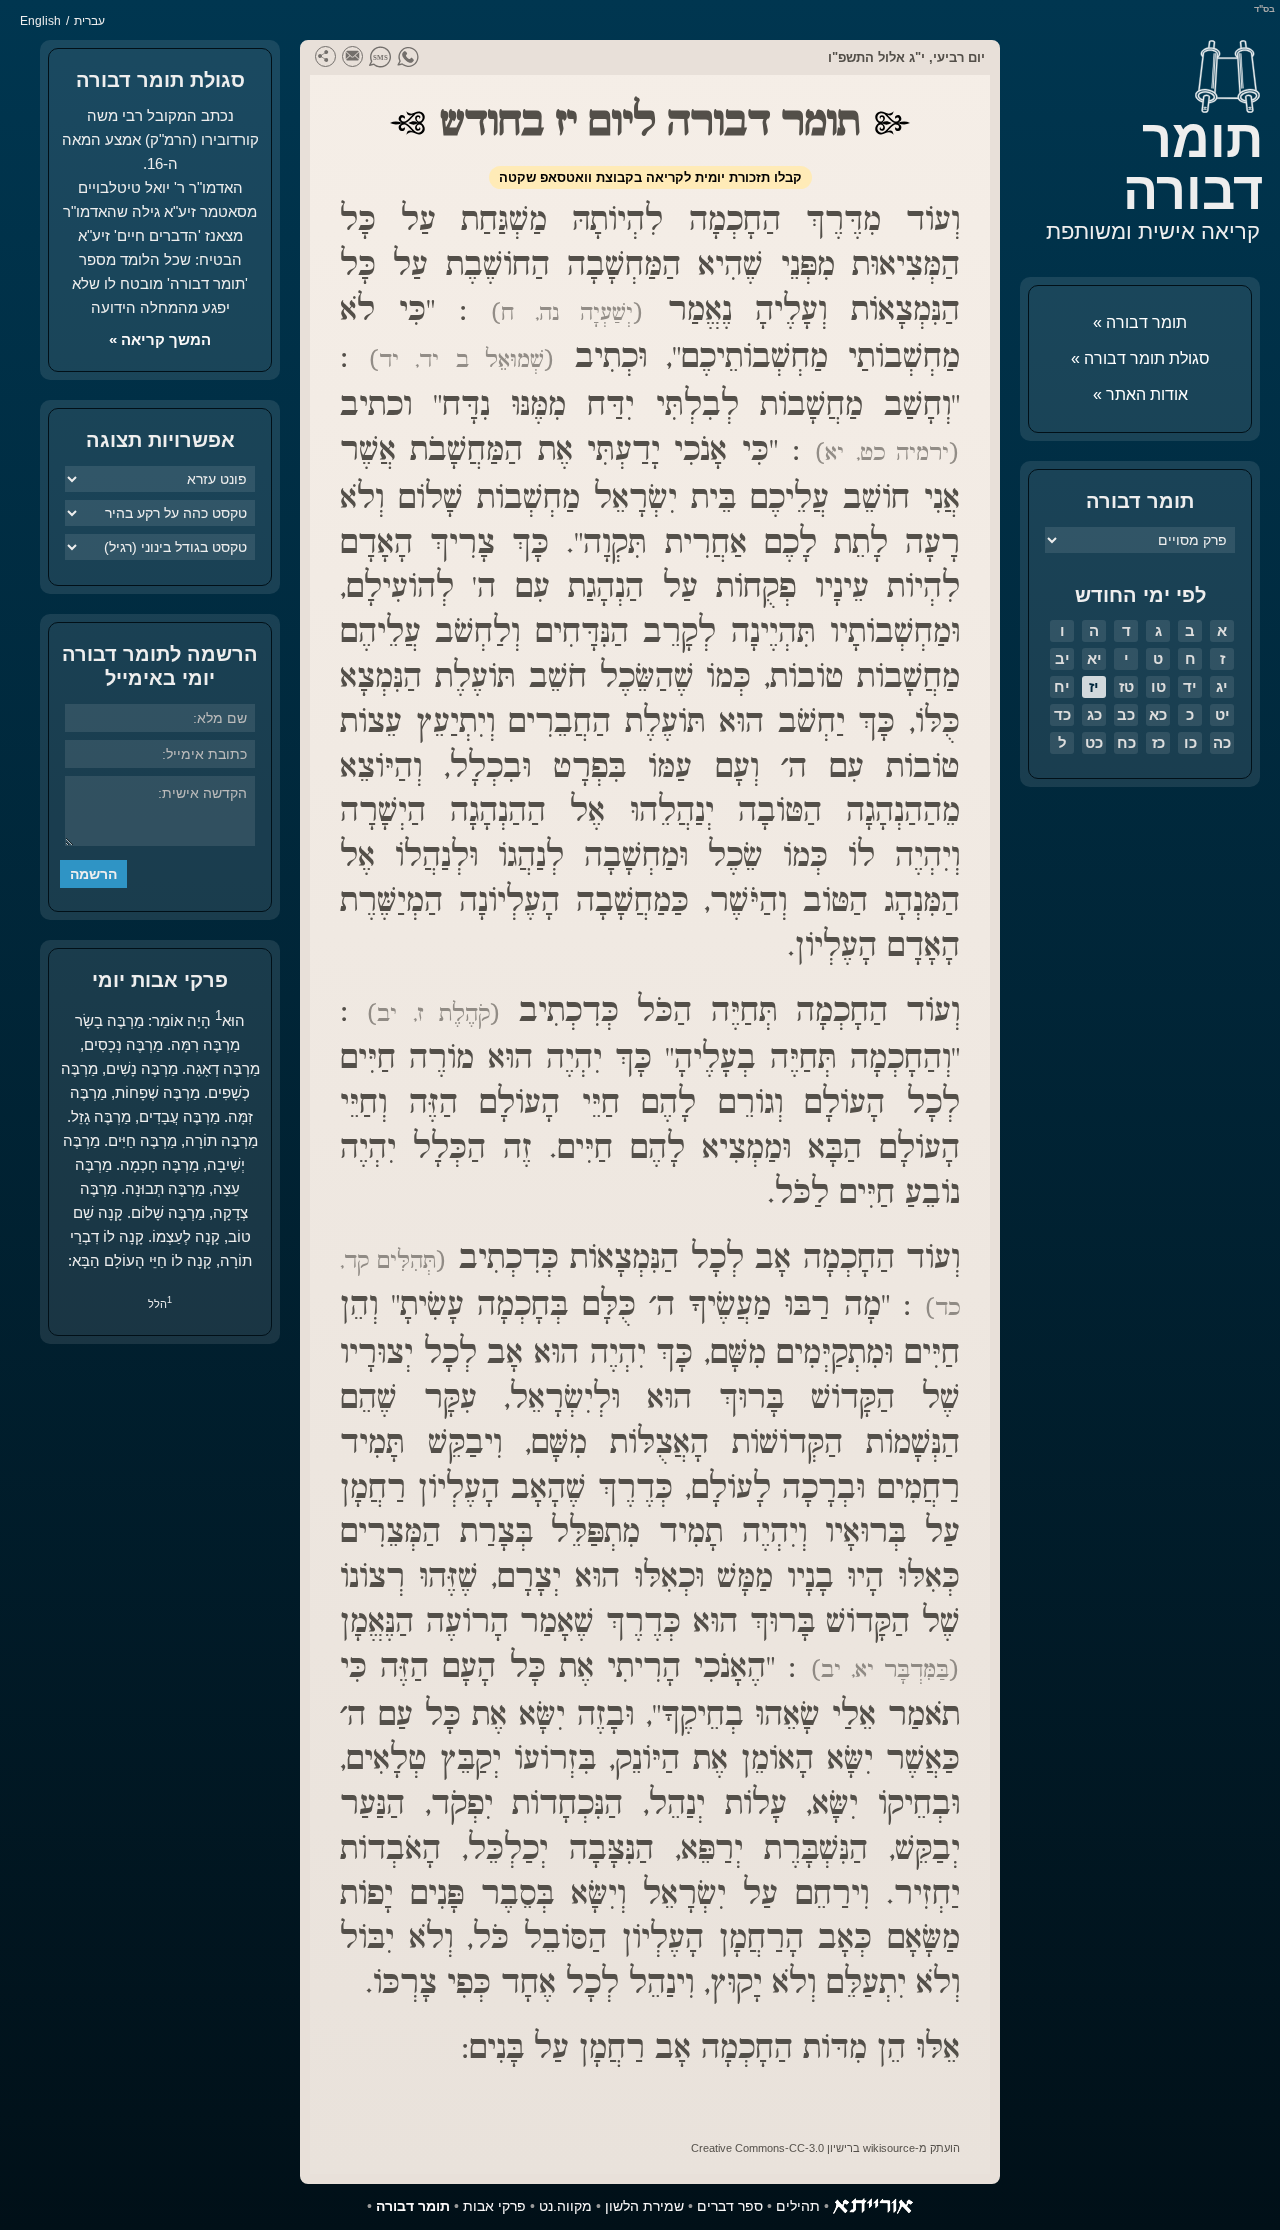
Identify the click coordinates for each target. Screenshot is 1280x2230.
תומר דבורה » (1140, 322)
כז (1158, 742)
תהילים (798, 2206)
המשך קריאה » (160, 339)
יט (1222, 714)
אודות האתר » (1140, 394)
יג (1222, 686)
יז (1094, 686)
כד (1062, 714)
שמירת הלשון (644, 2206)
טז (1126, 686)
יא (1094, 658)
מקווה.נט (565, 2206)
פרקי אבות (494, 2206)
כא (1158, 714)
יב (1062, 658)
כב (1126, 714)
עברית (89, 21)
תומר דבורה (1193, 165)
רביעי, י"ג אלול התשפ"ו (896, 57)
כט (1094, 742)
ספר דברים (730, 2206)
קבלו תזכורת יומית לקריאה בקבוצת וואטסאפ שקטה (650, 177)
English (40, 21)
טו (1158, 686)
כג (1094, 714)
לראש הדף (60, 2170)
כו (1190, 742)
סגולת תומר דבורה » (1140, 358)
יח (1062, 686)
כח (1126, 742)
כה (1222, 742)
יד (1190, 686)
